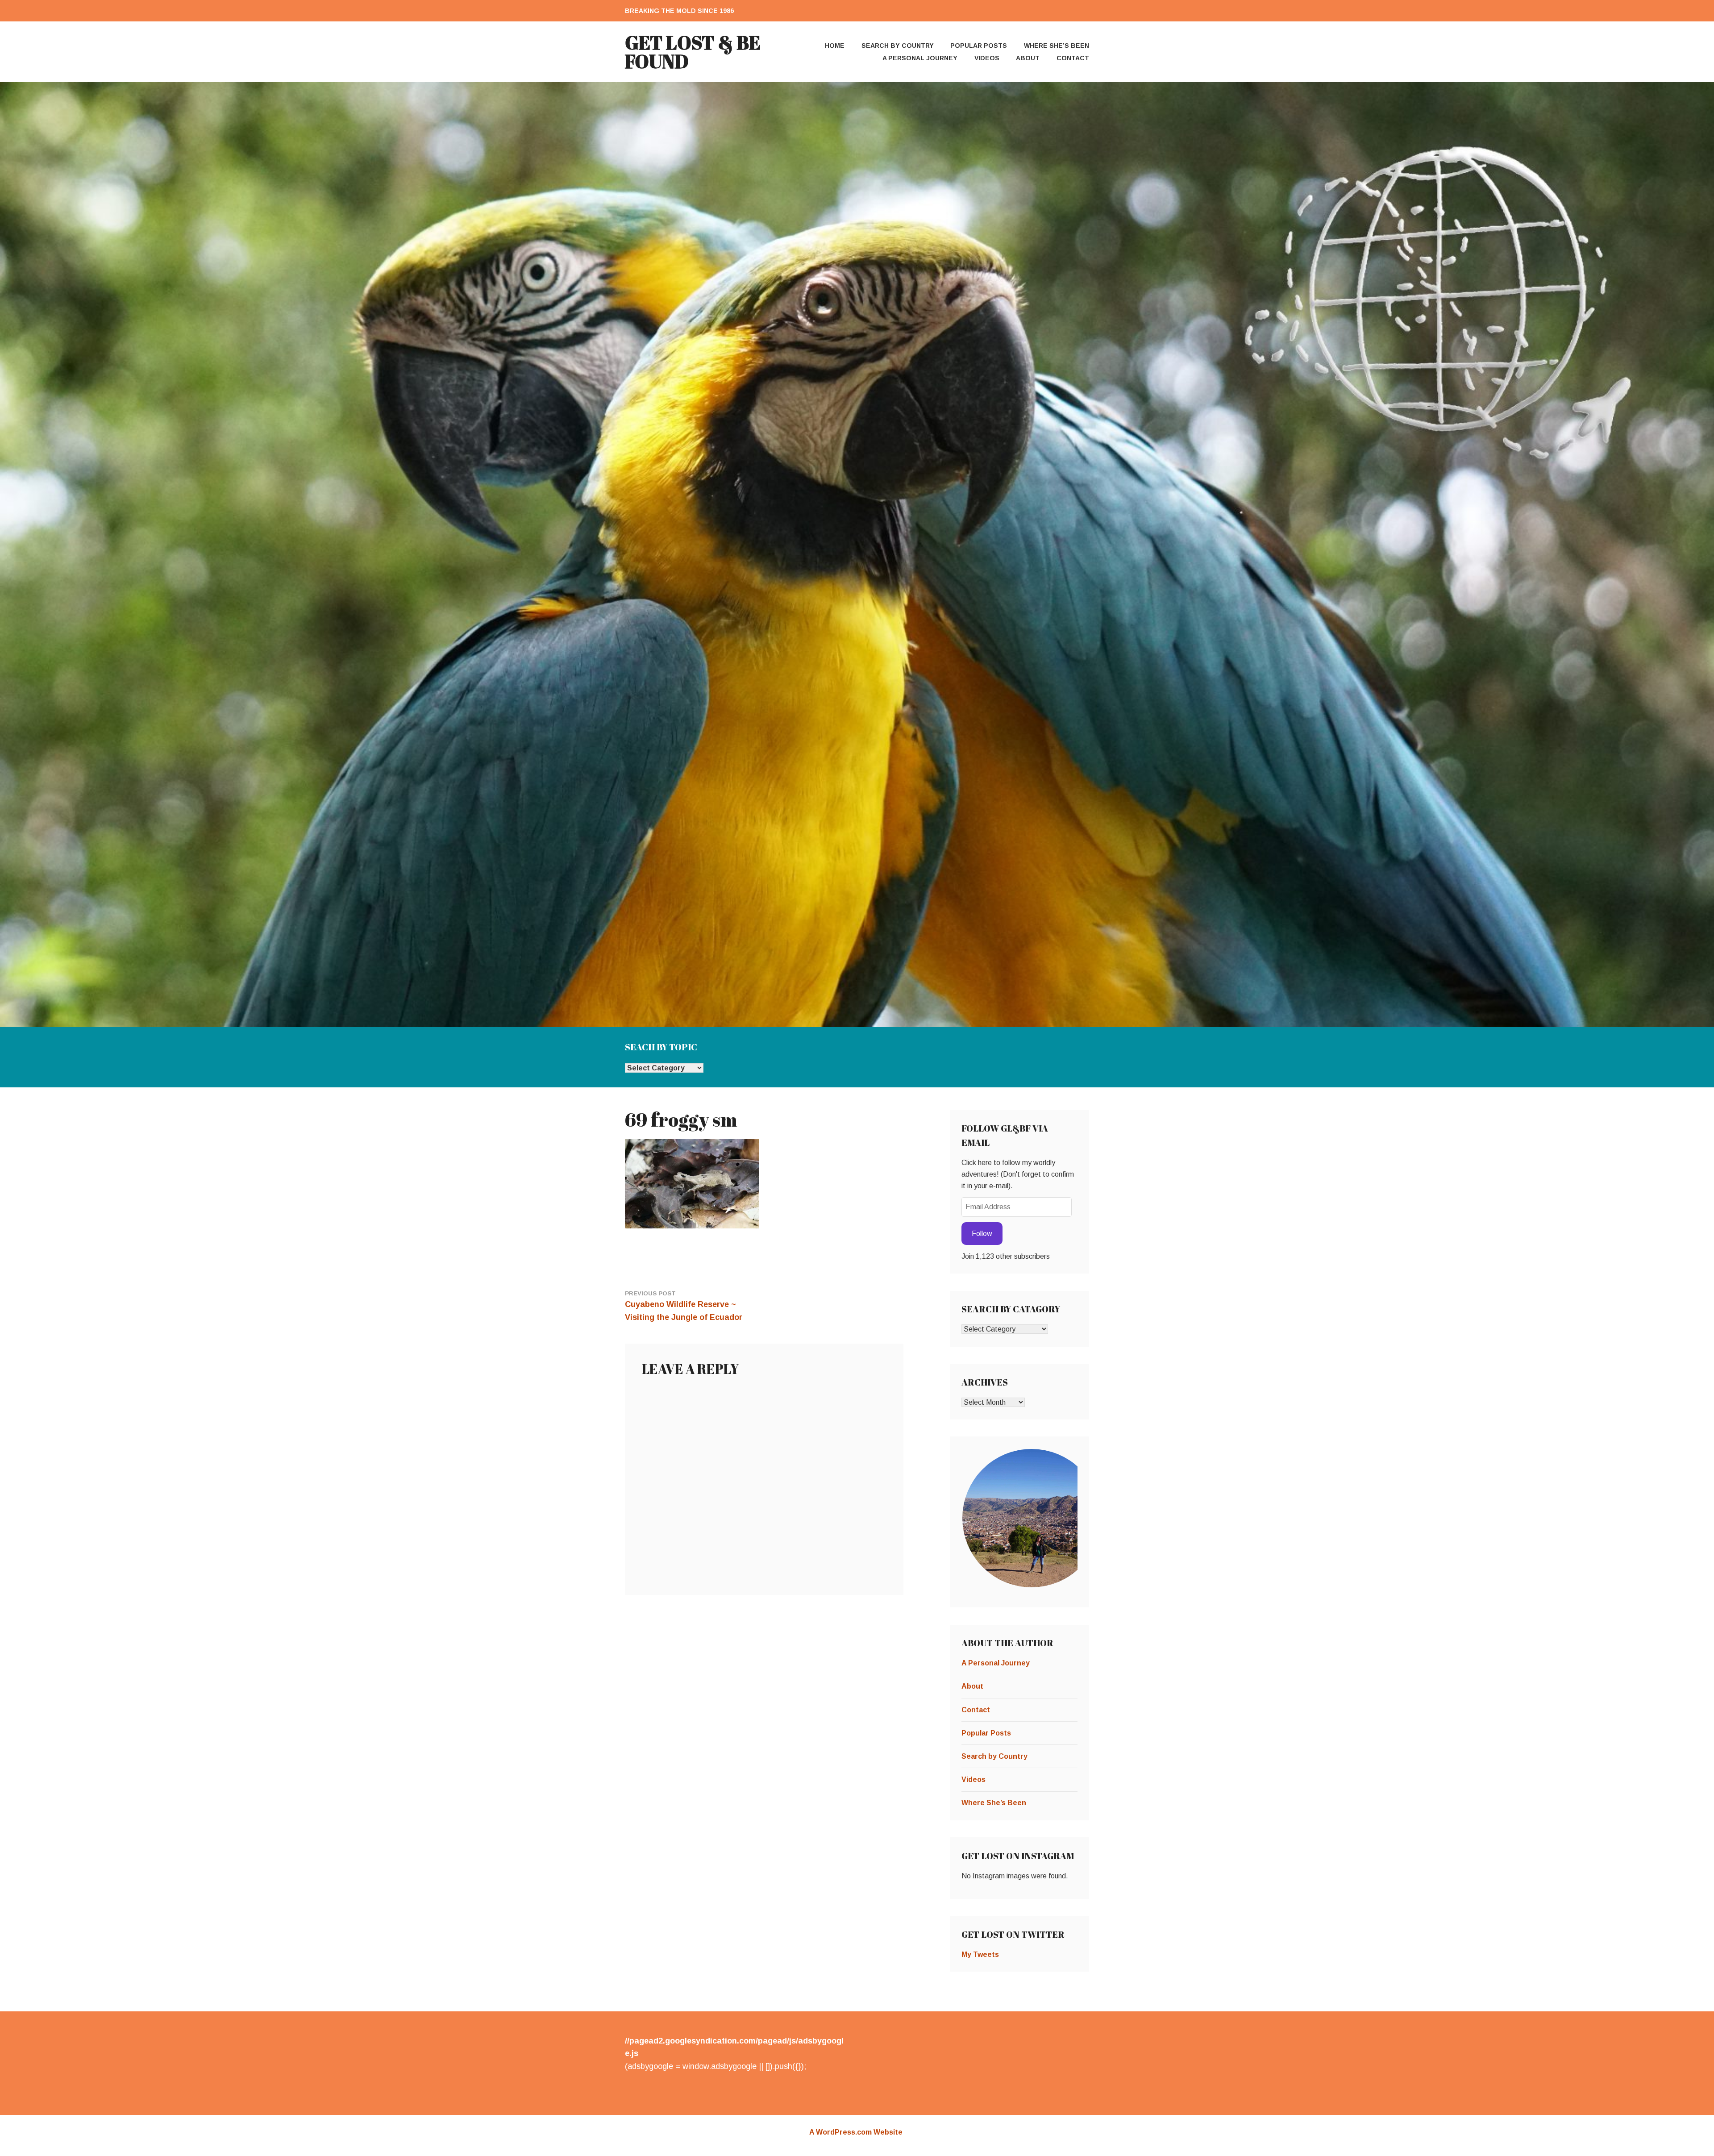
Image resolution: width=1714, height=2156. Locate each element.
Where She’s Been (1057, 46)
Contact (1073, 58)
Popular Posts (979, 46)
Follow (982, 1234)
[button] (1031, 1518)
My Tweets (980, 1954)
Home (835, 46)
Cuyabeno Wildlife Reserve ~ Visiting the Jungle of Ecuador (684, 1306)
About (1028, 58)
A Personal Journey (920, 58)
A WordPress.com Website (856, 2132)
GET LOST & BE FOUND (693, 52)
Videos (987, 58)
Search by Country (898, 46)
